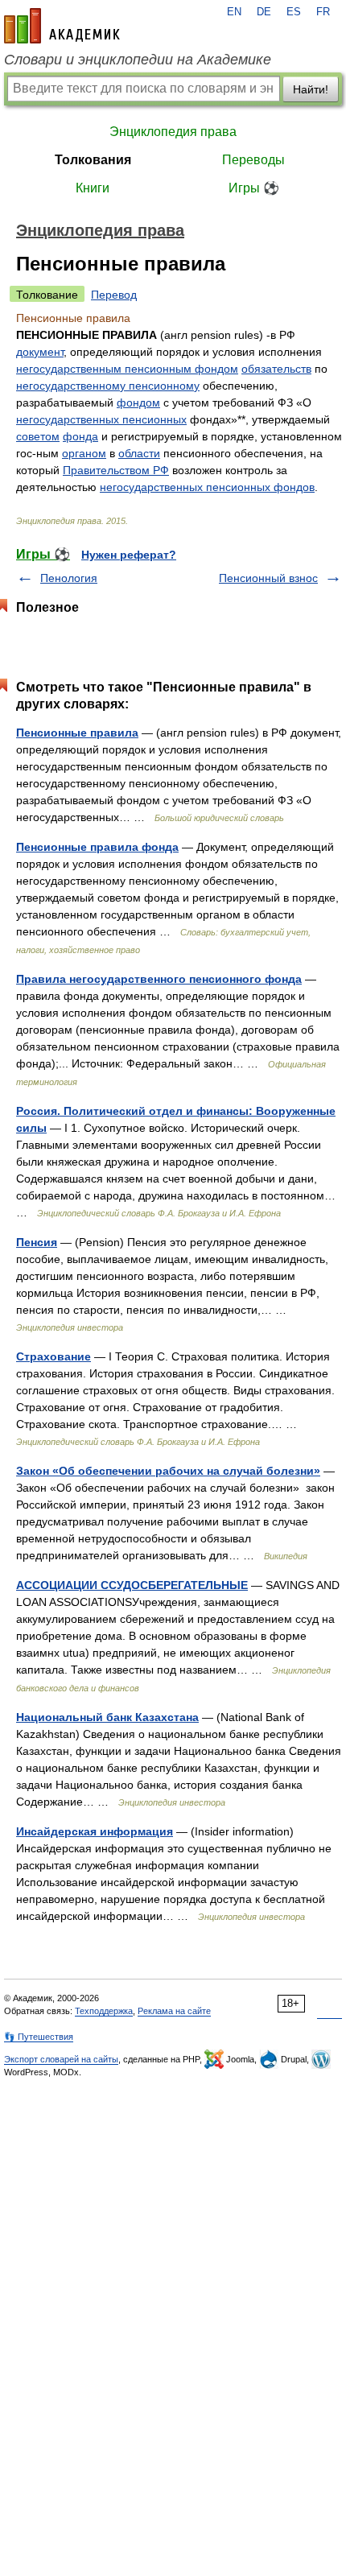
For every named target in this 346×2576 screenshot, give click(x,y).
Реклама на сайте (174, 2011)
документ (40, 352)
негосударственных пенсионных (101, 419)
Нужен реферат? (129, 555)
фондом (138, 402)
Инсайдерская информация (95, 1831)
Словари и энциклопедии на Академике (138, 60)
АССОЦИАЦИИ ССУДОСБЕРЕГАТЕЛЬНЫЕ (132, 1585)
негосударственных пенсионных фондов (207, 487)
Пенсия (37, 1242)
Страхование (54, 1356)
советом (38, 436)
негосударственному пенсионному (108, 386)
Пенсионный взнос (268, 578)
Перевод (114, 295)
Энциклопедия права (173, 132)
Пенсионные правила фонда (97, 847)
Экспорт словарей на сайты (61, 2059)
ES (294, 12)
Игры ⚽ (254, 188)
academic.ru (62, 26)
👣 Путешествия (39, 2037)
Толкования (93, 160)
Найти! (311, 89)
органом (84, 453)
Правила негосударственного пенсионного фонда (159, 979)
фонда (80, 436)
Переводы (253, 160)
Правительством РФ (116, 470)
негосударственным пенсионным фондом (127, 369)
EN (234, 12)
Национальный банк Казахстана (107, 1717)
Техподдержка (104, 2011)
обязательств (276, 369)
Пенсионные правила (77, 733)
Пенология (69, 578)
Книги (93, 188)
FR (323, 12)
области (139, 453)
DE (264, 12)
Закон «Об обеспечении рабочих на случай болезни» (168, 1471)
